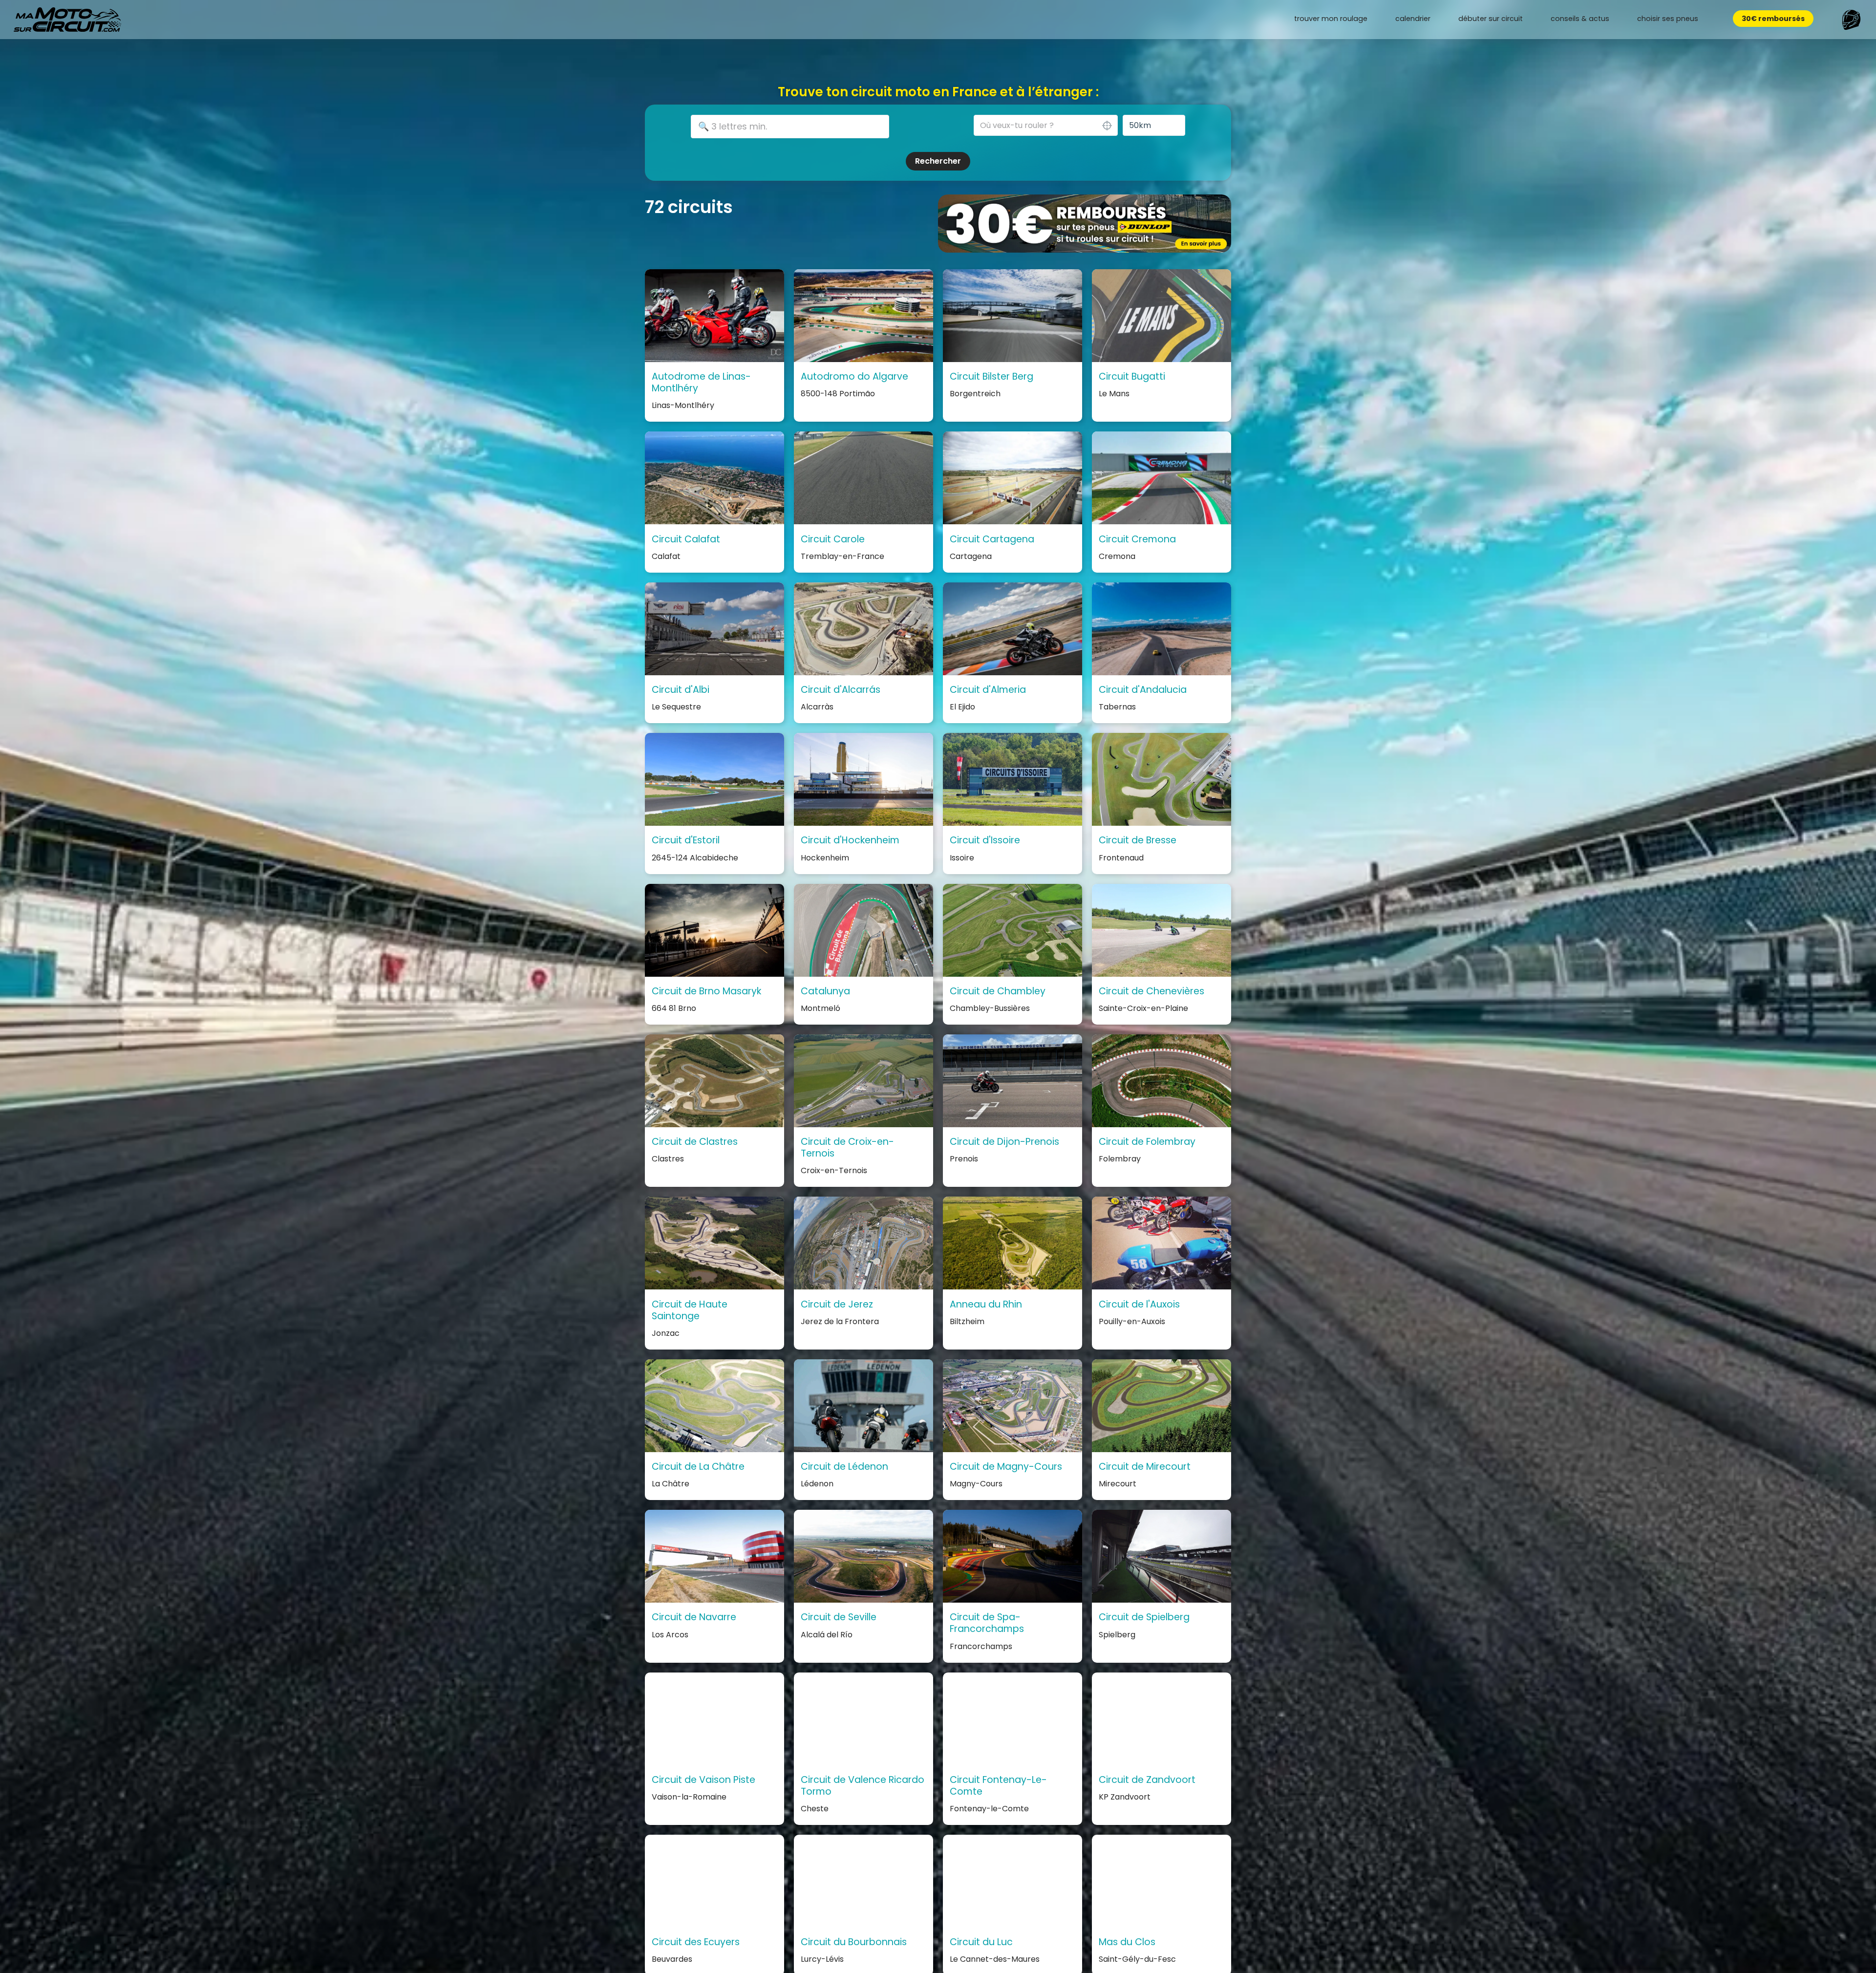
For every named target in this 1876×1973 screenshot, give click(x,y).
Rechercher (938, 161)
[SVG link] (67, 20)
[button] (1851, 20)
